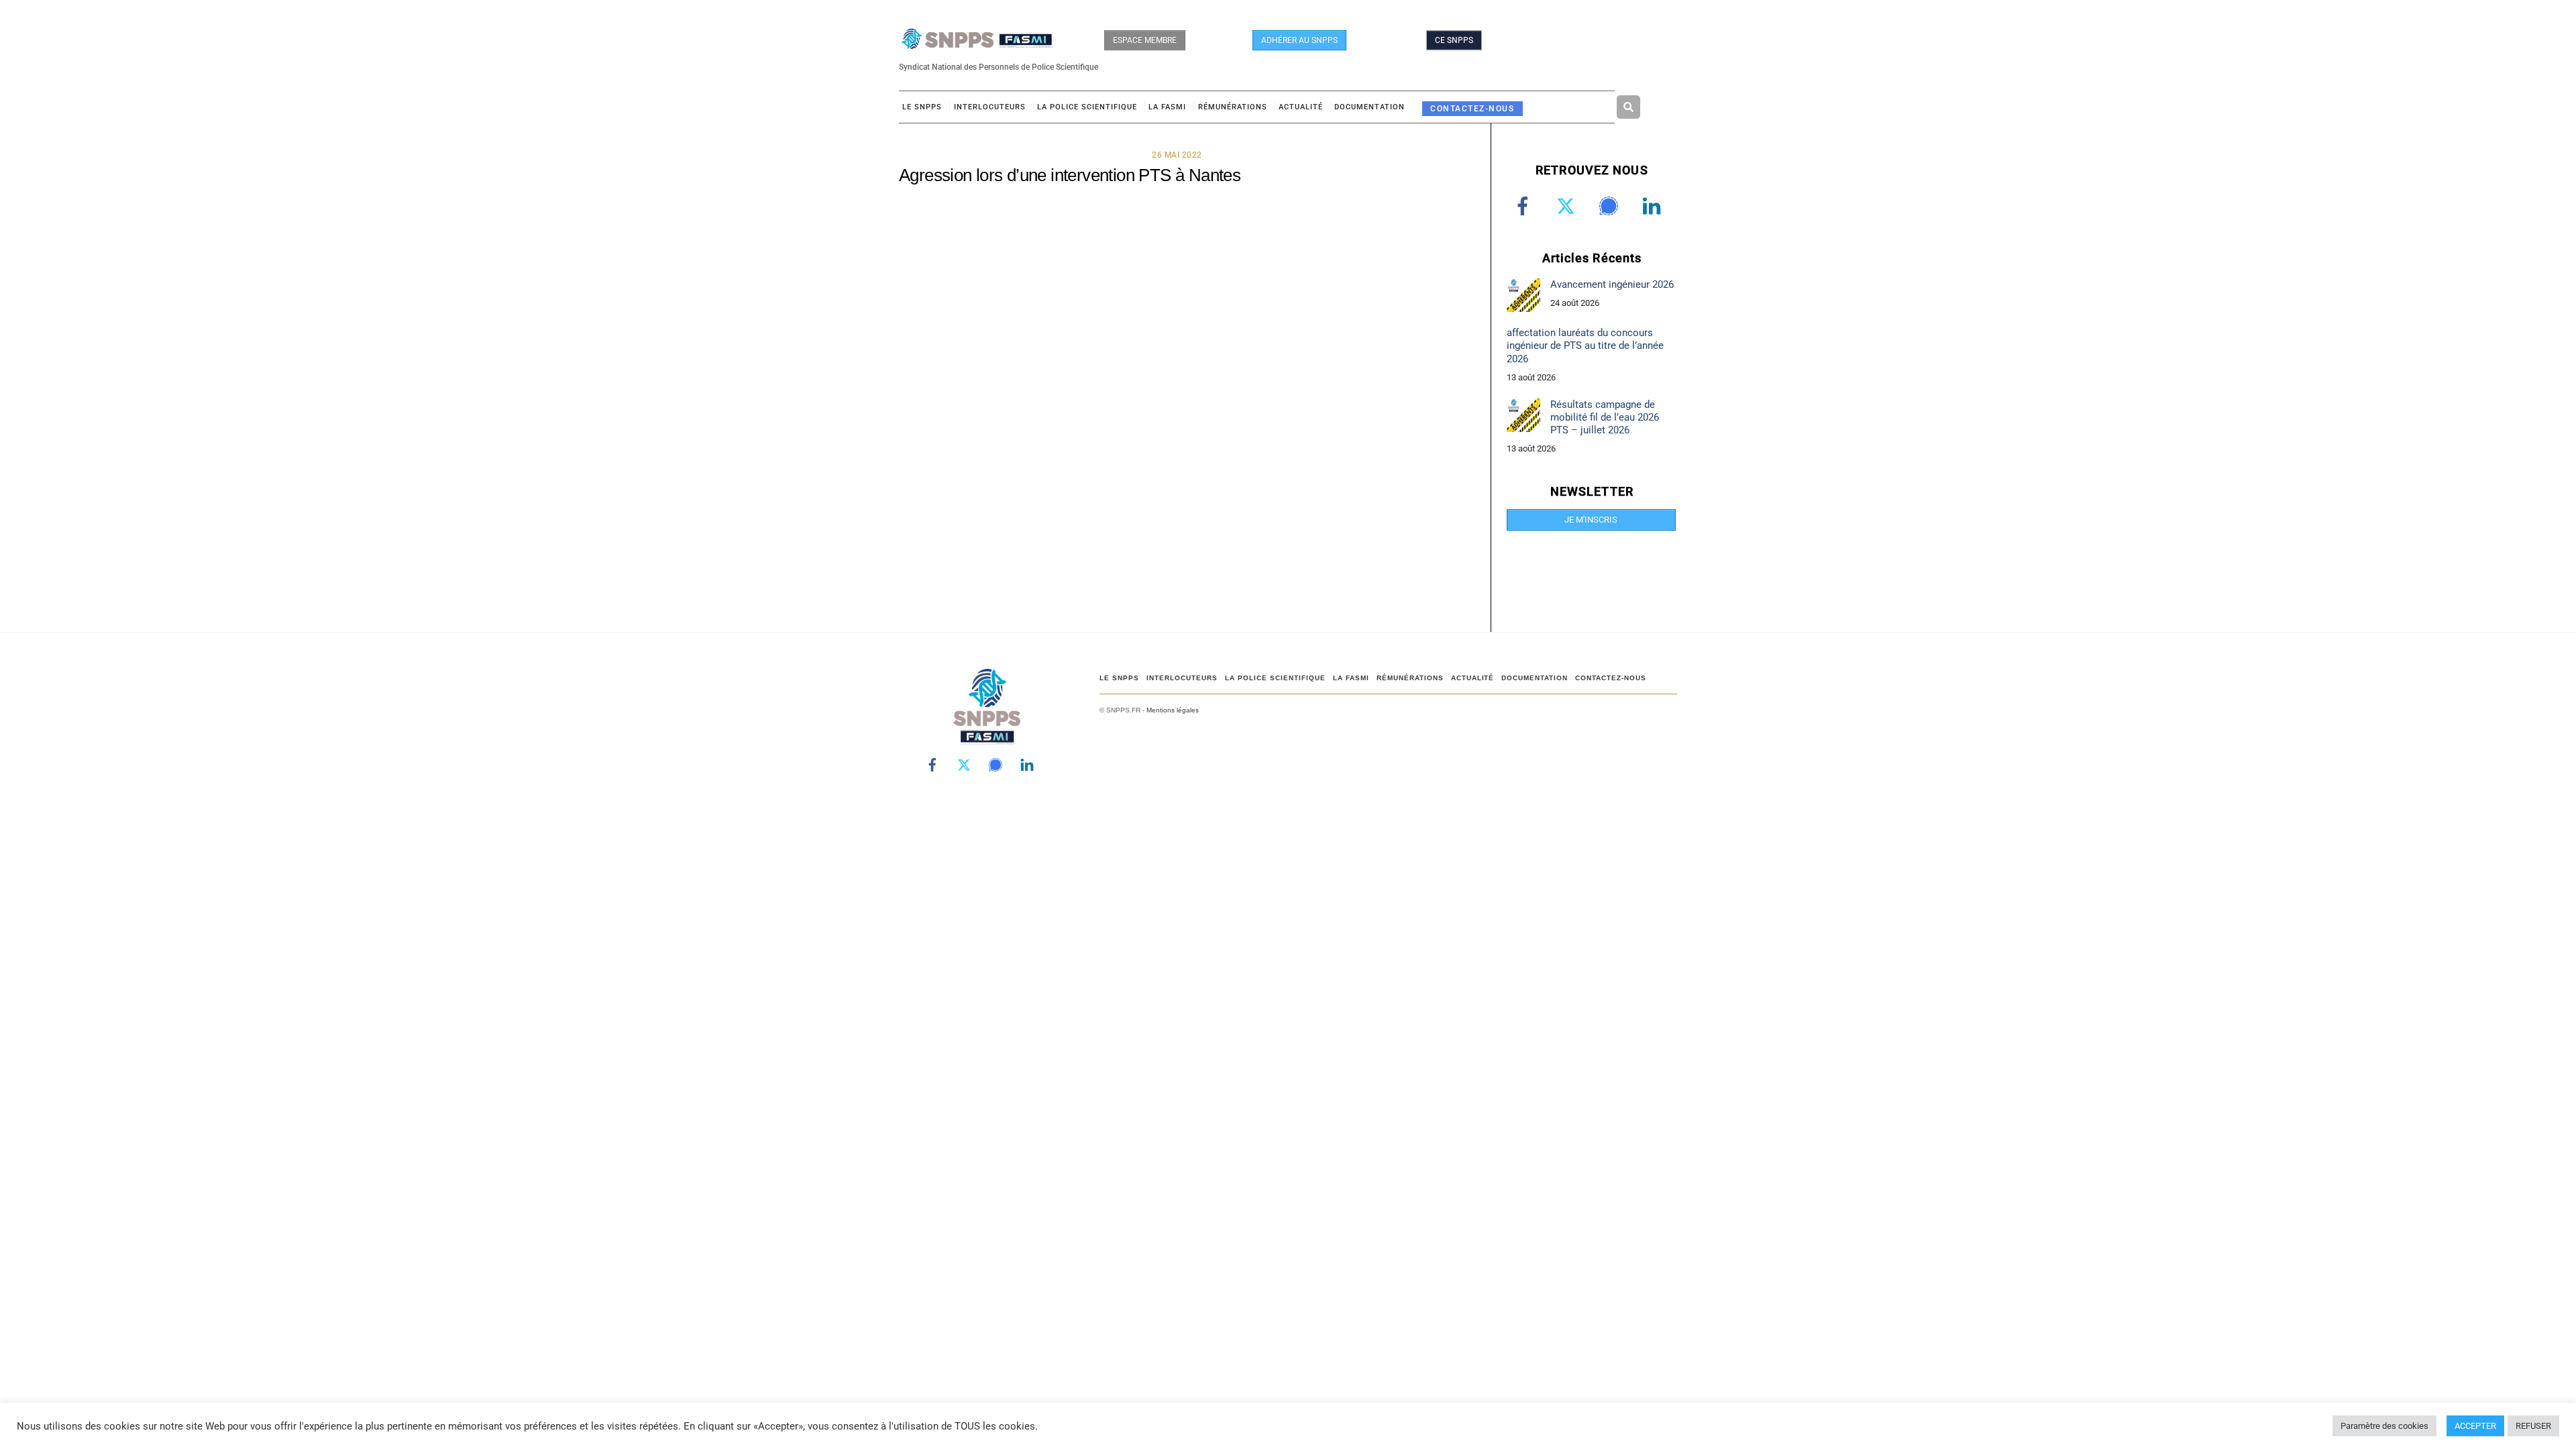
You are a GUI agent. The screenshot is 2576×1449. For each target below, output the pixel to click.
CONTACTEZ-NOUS (1472, 108)
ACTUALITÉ (1301, 107)
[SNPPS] (977, 43)
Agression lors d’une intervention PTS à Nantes (1070, 175)
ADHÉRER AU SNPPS (1299, 40)
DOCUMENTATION (1370, 107)
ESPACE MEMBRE (1145, 40)
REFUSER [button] (2533, 1426)
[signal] (1611, 206)
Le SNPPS (922, 107)
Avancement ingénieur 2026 (1612, 284)
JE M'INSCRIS (1591, 520)
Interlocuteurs (990, 107)
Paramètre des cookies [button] (2384, 1426)
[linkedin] (1654, 206)
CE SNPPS (1454, 40)
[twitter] (1568, 206)
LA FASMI (1167, 107)
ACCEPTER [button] (2475, 1426)
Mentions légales (1173, 710)
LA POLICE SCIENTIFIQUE (1087, 107)
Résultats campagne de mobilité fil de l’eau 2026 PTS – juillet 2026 (1605, 417)
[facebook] (1525, 206)
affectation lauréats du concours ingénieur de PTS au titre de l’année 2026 (1585, 345)
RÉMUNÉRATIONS (1233, 107)
